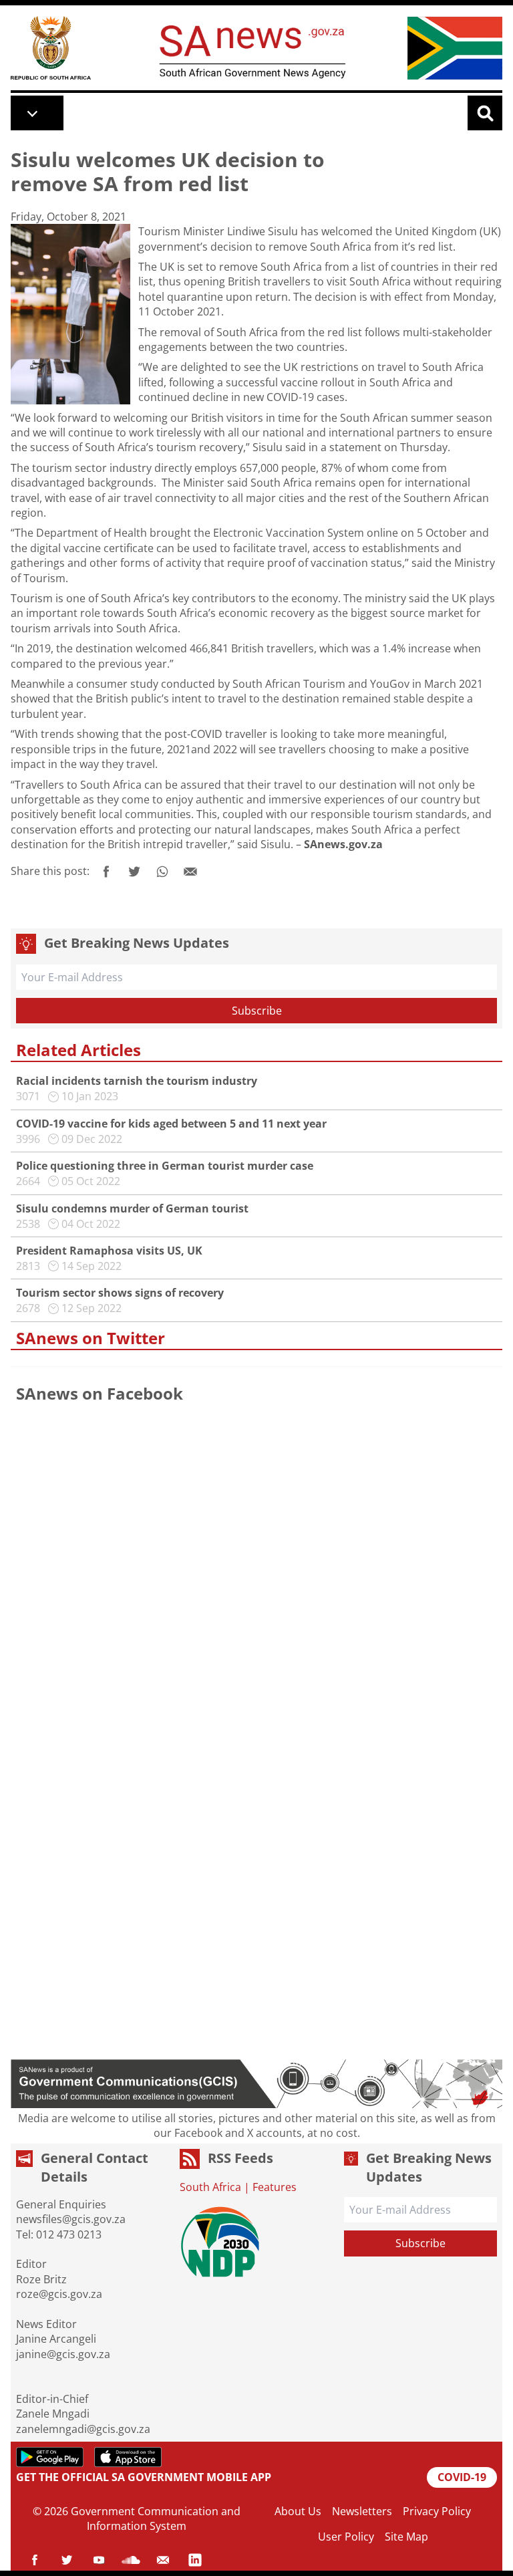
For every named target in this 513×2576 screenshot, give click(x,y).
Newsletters (362, 2511)
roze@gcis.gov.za (59, 2294)
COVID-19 (462, 2477)
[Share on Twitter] (134, 872)
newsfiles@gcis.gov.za (71, 2219)
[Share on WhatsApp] (162, 872)
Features (275, 2187)
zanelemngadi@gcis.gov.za (83, 2429)
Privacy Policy (437, 2511)
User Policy (346, 2537)
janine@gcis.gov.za (63, 2354)
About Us (298, 2511)
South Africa (210, 2187)
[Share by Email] (190, 872)
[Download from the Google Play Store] (50, 2457)
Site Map (406, 2537)
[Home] (51, 48)
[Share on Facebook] (106, 872)
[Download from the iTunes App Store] (128, 2457)
